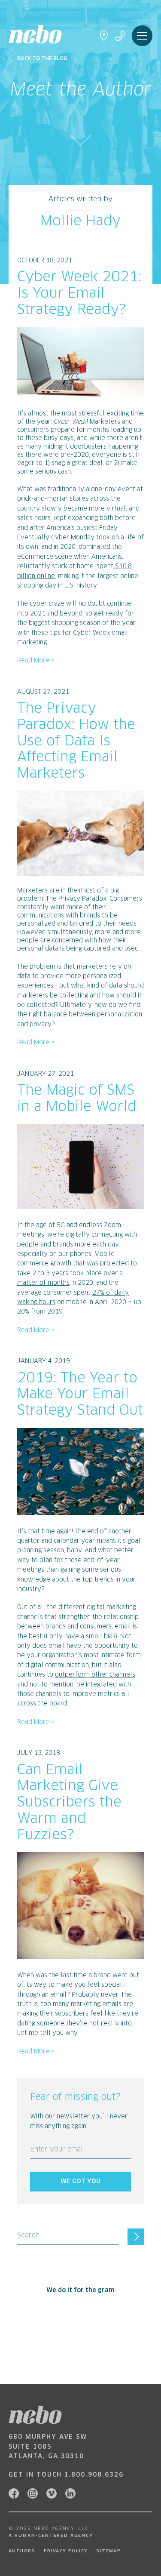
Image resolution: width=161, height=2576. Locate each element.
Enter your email (58, 2150)
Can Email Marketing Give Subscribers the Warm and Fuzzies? (69, 1803)
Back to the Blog (42, 59)
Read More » (36, 661)
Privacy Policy (66, 2551)
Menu (142, 36)
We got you (80, 2182)
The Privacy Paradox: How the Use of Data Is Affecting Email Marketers (76, 741)
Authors (22, 2551)
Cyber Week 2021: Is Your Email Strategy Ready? (79, 294)
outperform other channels (95, 1675)
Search (28, 2236)
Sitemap (108, 2551)
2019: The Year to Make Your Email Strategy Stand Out (80, 1395)
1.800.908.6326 (94, 2475)
